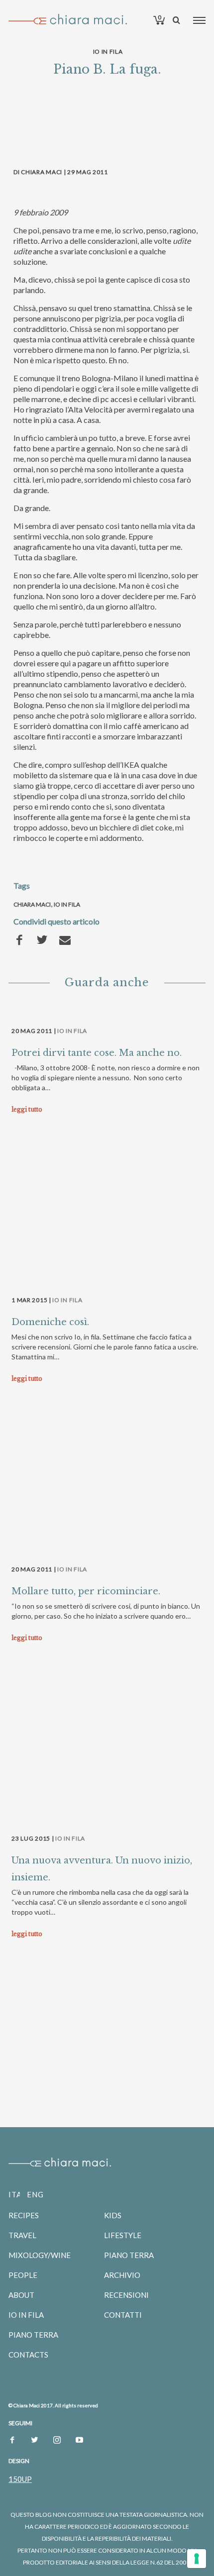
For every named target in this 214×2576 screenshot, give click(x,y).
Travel (22, 2235)
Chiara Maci (32, 904)
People (23, 2275)
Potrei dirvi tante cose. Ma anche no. (97, 1053)
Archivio (122, 2275)
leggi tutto (27, 1109)
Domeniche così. (50, 1322)
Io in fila (108, 52)
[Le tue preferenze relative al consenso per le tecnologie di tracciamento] (197, 2559)
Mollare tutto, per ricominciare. (86, 1591)
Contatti (123, 2315)
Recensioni (126, 2295)
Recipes (24, 2215)
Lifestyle (123, 2235)
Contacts (28, 2355)
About (21, 2295)
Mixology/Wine (40, 2255)
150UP (20, 2479)
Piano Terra (33, 2335)
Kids (113, 2215)
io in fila (67, 904)
